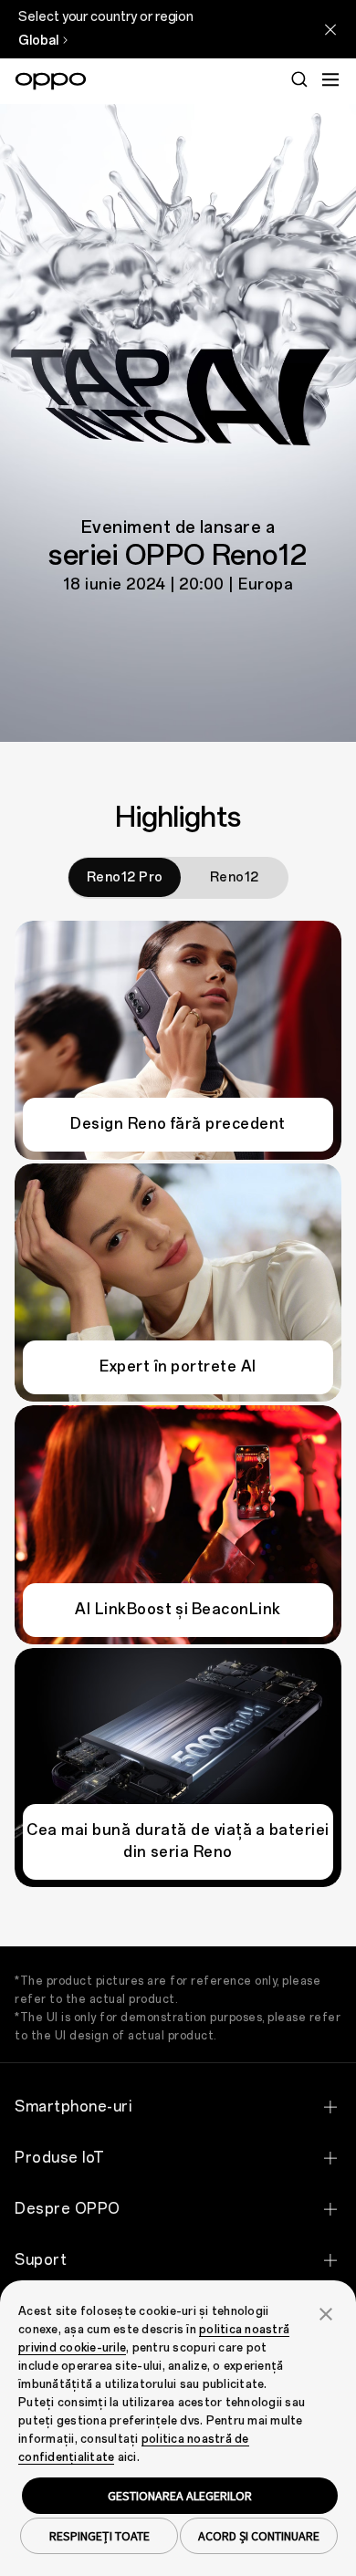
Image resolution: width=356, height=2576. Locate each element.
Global (38, 41)
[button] (326, 2312)
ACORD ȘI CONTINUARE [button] (259, 2536)
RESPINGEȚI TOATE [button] (99, 2536)
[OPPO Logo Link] (51, 81)
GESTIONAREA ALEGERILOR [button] (180, 2496)
